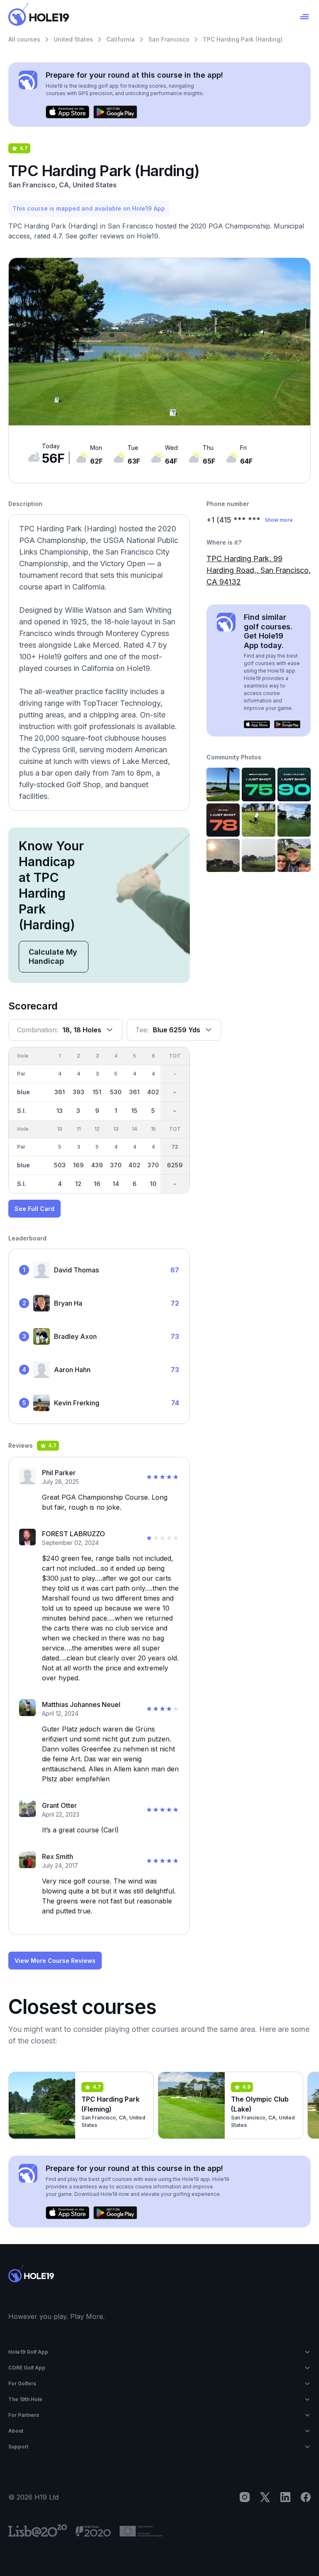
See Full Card (34, 1209)
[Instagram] (245, 2497)
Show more (279, 520)
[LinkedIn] (285, 2497)
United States (73, 39)
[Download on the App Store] (67, 112)
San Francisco (169, 39)
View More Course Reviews (55, 1961)
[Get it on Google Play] (115, 112)
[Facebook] (306, 2497)
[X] (265, 2497)
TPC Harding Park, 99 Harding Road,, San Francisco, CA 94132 (259, 570)
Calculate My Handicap (53, 956)
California (121, 39)
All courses (24, 39)
